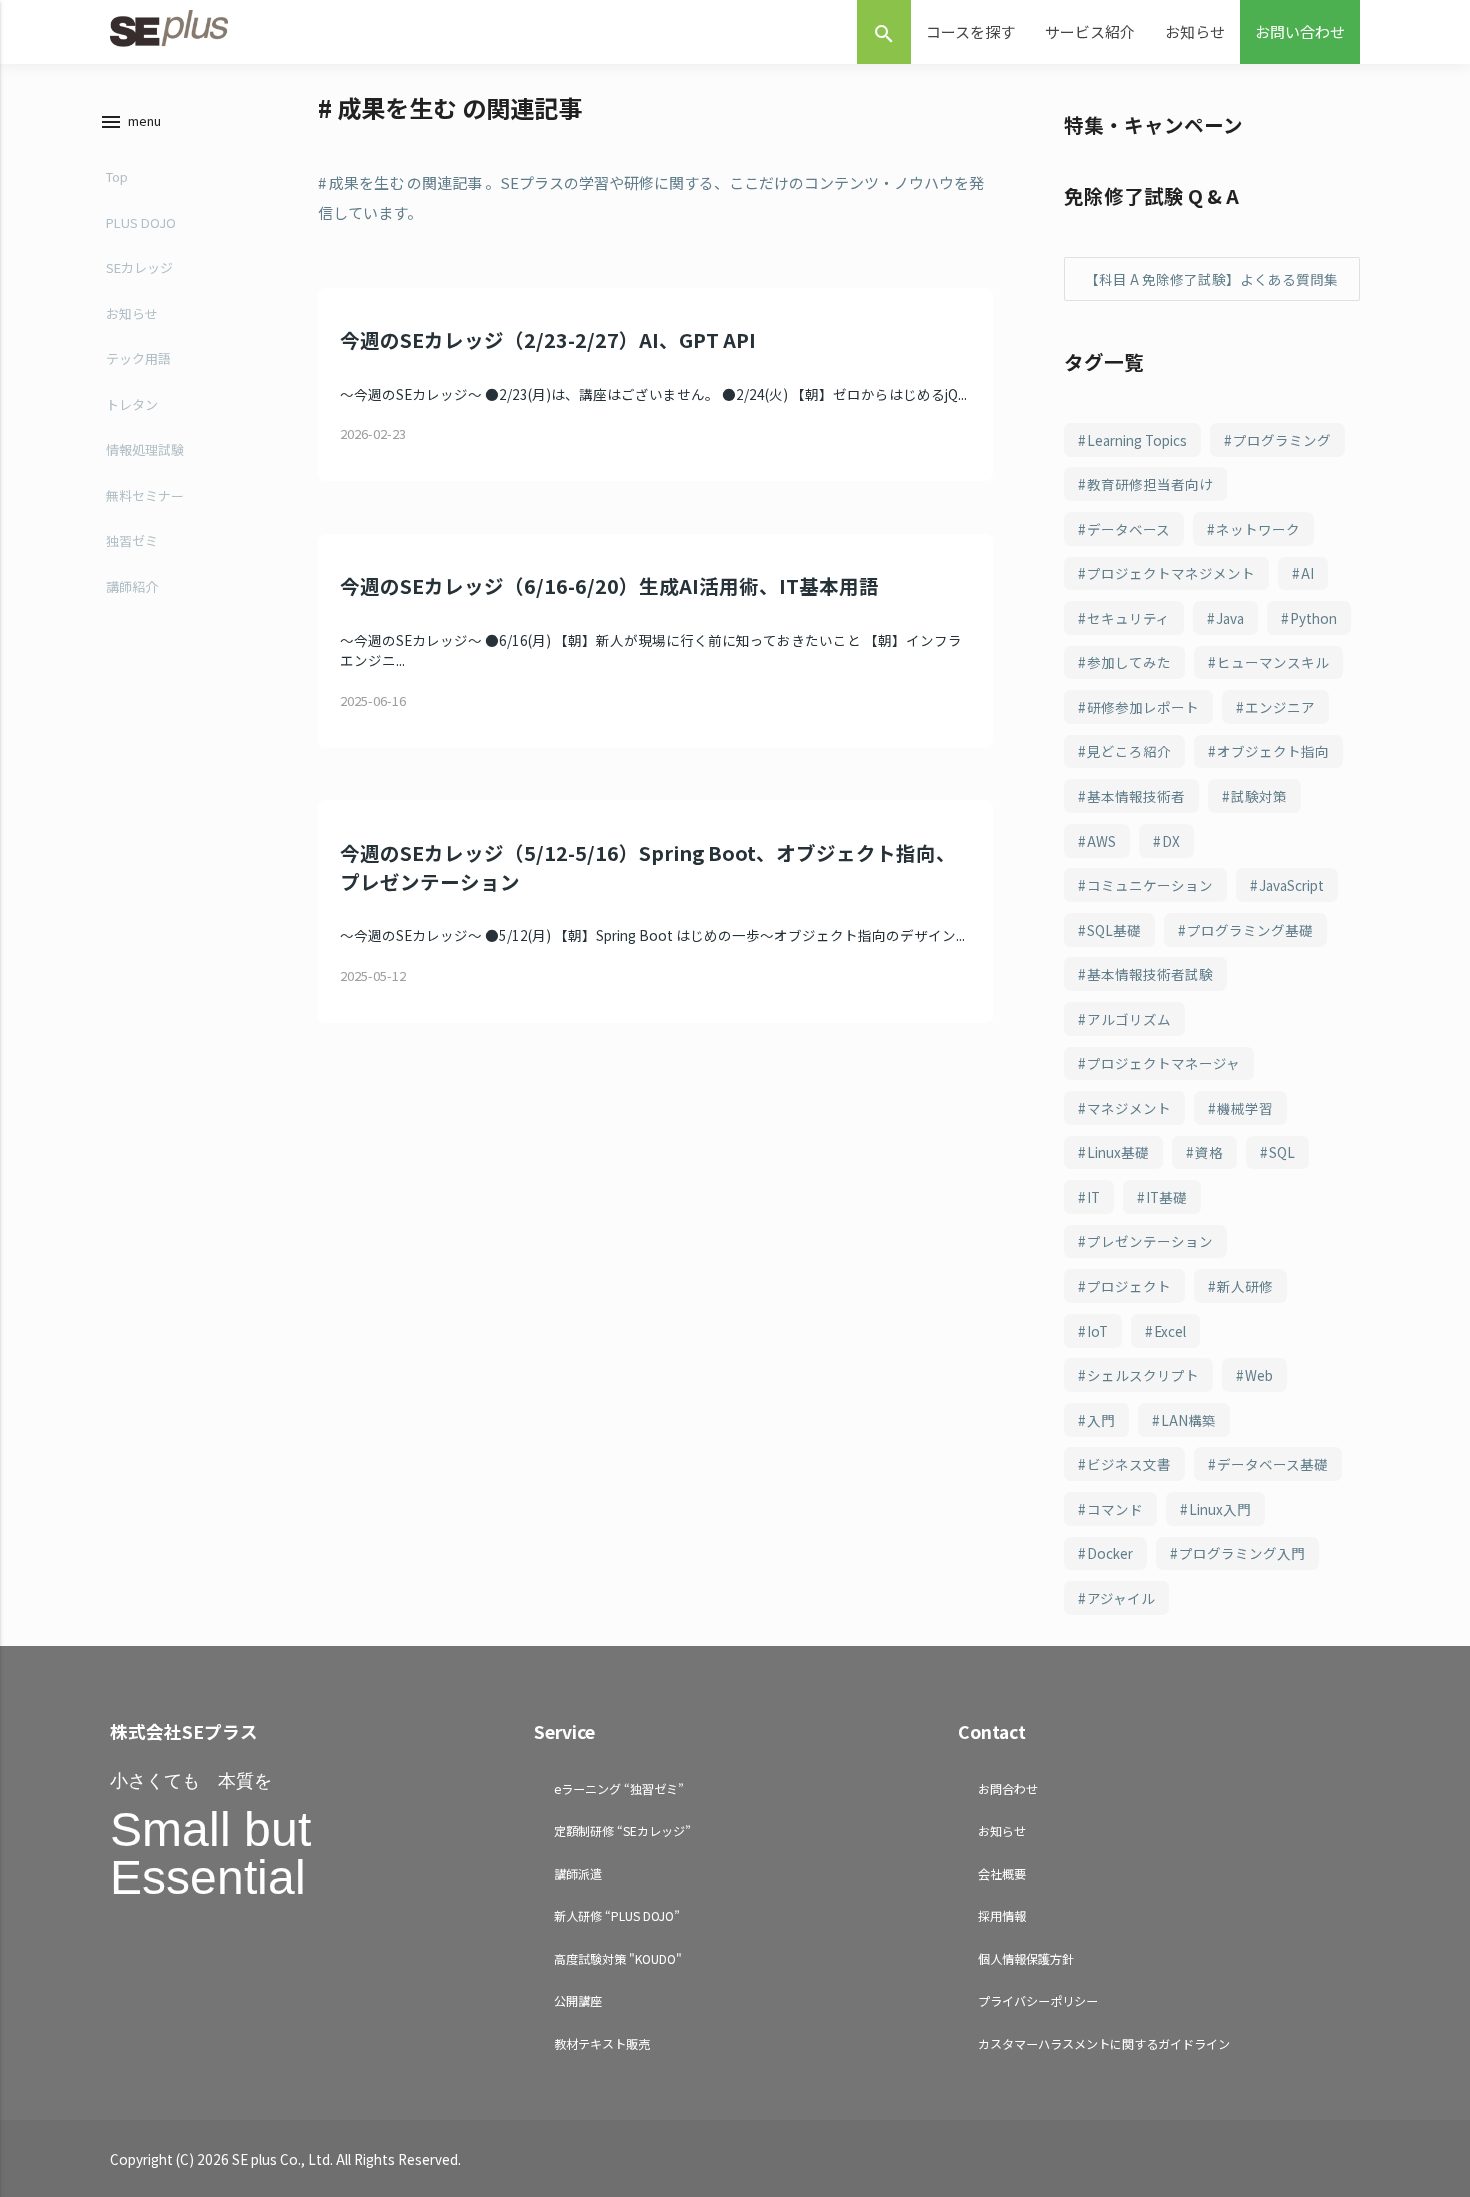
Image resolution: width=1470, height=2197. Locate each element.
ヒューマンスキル (1273, 662)
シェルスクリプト (1143, 1375)
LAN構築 (1188, 1420)
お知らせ (1195, 31)
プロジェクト (1129, 1286)
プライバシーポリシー (1038, 2000)
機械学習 (1245, 1108)
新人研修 (1245, 1286)
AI (1307, 573)
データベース (1128, 529)
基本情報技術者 (1136, 796)
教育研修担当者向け (1150, 484)
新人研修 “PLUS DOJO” (617, 1915)
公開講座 (578, 2000)
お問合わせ (1008, 1788)
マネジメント (1129, 1108)
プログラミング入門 (1242, 1553)
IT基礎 (1166, 1197)
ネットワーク (1258, 529)
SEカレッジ (139, 267)
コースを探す (970, 31)
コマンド (1115, 1509)
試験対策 (1259, 796)
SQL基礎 (1114, 930)
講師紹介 (132, 586)
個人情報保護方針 (1026, 1958)
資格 (1209, 1152)
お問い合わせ (1300, 31)
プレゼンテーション (1150, 1241)
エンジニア (1280, 707)
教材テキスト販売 (602, 2043)
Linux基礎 (1118, 1152)
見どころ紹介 (1129, 751)
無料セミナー (145, 495)
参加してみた (1129, 662)
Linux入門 (1220, 1509)
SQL (1282, 1152)
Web (1259, 1375)
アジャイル (1121, 1598)
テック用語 (138, 358)
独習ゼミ (132, 540)
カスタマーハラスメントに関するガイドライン (1104, 2043)
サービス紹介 (1090, 31)
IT (1093, 1197)
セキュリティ (1128, 618)
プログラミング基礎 (1250, 930)
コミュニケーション (1150, 885)
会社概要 (1002, 1873)
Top (117, 176)
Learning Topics (1137, 440)
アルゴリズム (1129, 1019)
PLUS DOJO (141, 222)
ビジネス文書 (1129, 1464)
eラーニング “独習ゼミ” (619, 1788)
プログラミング (1282, 440)
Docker (1110, 1553)
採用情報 (1002, 1915)
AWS (1101, 841)
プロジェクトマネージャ (1163, 1063)
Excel (1170, 1331)
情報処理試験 (145, 449)
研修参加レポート (1143, 707)
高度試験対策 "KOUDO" (618, 1958)
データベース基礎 (1272, 1464)
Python (1313, 618)
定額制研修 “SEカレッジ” (622, 1830)
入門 (1101, 1420)
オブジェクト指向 (1273, 751)
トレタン (132, 404)
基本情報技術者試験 (1150, 974)
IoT (1097, 1331)
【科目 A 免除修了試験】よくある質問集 (1211, 279)
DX (1171, 841)
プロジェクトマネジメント (1171, 573)
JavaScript (1291, 885)
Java (1230, 618)
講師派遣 (578, 1873)
